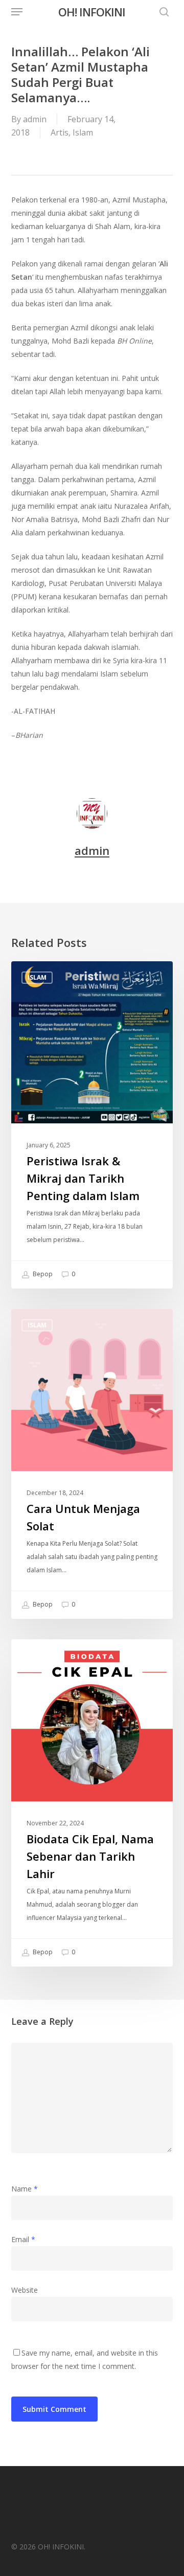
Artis (60, 132)
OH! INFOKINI (92, 12)
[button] (17, 12)
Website (25, 2290)
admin (35, 119)
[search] (162, 12)
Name (25, 2189)
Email (23, 2239)
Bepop (42, 1274)
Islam (83, 132)
